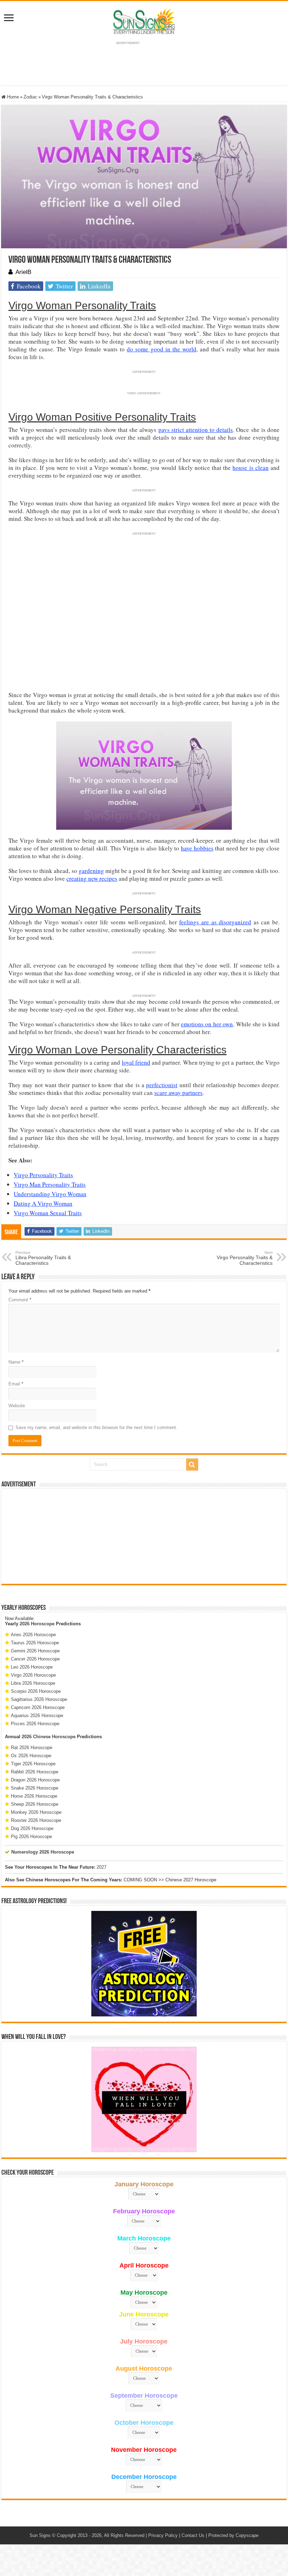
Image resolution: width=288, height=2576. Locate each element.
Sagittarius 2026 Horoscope (39, 1699)
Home (12, 97)
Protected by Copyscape (233, 2535)
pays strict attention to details (196, 430)
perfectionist (162, 1085)
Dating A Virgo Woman (43, 1203)
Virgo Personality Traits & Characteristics (245, 1258)
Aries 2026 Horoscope (33, 1635)
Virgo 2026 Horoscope (33, 1675)
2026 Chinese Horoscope (49, 1737)
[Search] (192, 1465)
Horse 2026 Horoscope (34, 1796)
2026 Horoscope (37, 1624)
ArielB (23, 272)
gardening (91, 871)
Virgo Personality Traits (43, 1175)
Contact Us (193, 2535)
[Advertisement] (144, 1536)
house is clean (250, 468)
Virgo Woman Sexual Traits (48, 1213)
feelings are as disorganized (215, 922)
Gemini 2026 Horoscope (35, 1651)
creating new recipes (92, 878)
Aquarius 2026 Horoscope (37, 1716)
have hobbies (197, 848)
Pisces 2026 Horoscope (35, 1724)
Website (17, 1406)
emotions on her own (207, 1024)
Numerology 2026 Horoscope (43, 1852)
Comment (20, 1300)
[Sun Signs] (144, 21)
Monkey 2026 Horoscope (36, 1812)
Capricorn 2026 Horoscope (38, 1707)
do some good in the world (161, 349)
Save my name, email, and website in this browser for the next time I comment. (96, 1427)
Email (16, 1384)
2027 (102, 1867)
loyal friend (136, 1062)
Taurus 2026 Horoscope (35, 1643)
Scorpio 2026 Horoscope (36, 1691)
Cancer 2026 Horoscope (35, 1659)
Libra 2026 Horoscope (33, 1683)
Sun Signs (40, 2535)
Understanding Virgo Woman (50, 1194)
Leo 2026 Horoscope (32, 1667)
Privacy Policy (163, 2535)
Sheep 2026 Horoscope (35, 1804)
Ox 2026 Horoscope (31, 1756)
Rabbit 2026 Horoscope (35, 1772)
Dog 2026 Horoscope (32, 1828)
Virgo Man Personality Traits (50, 1184)
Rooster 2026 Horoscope (36, 1820)
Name (16, 1362)
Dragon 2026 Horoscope (35, 1780)
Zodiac (30, 97)
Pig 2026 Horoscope (31, 1837)
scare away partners (178, 1093)
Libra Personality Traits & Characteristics (43, 1258)
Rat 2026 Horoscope (32, 1748)
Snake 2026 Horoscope (35, 1788)
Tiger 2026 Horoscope (33, 1764)
